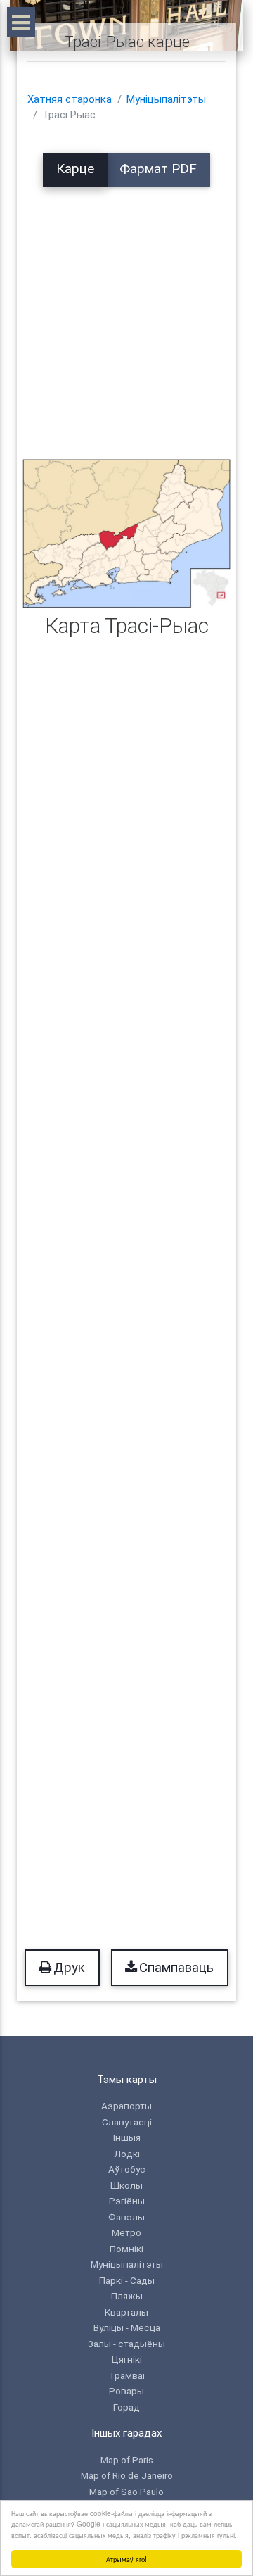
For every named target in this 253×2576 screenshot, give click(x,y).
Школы (126, 2185)
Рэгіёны (127, 2201)
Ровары (126, 2391)
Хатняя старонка (70, 99)
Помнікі (126, 2249)
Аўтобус (127, 2169)
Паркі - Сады (127, 2280)
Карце (75, 169)
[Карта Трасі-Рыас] (126, 533)
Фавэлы (126, 2217)
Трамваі (127, 2375)
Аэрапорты (126, 2106)
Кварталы (126, 2312)
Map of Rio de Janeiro (127, 2475)
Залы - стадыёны (126, 2344)
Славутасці (127, 2122)
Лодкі (127, 2154)
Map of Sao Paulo (126, 2492)
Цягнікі (127, 2359)
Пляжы (127, 2296)
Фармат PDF (158, 169)
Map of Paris (127, 2460)
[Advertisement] (126, 313)
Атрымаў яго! (126, 2559)
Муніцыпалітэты (166, 99)
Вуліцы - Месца (127, 2327)
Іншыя (127, 2137)
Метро (126, 2232)
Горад (126, 2407)
